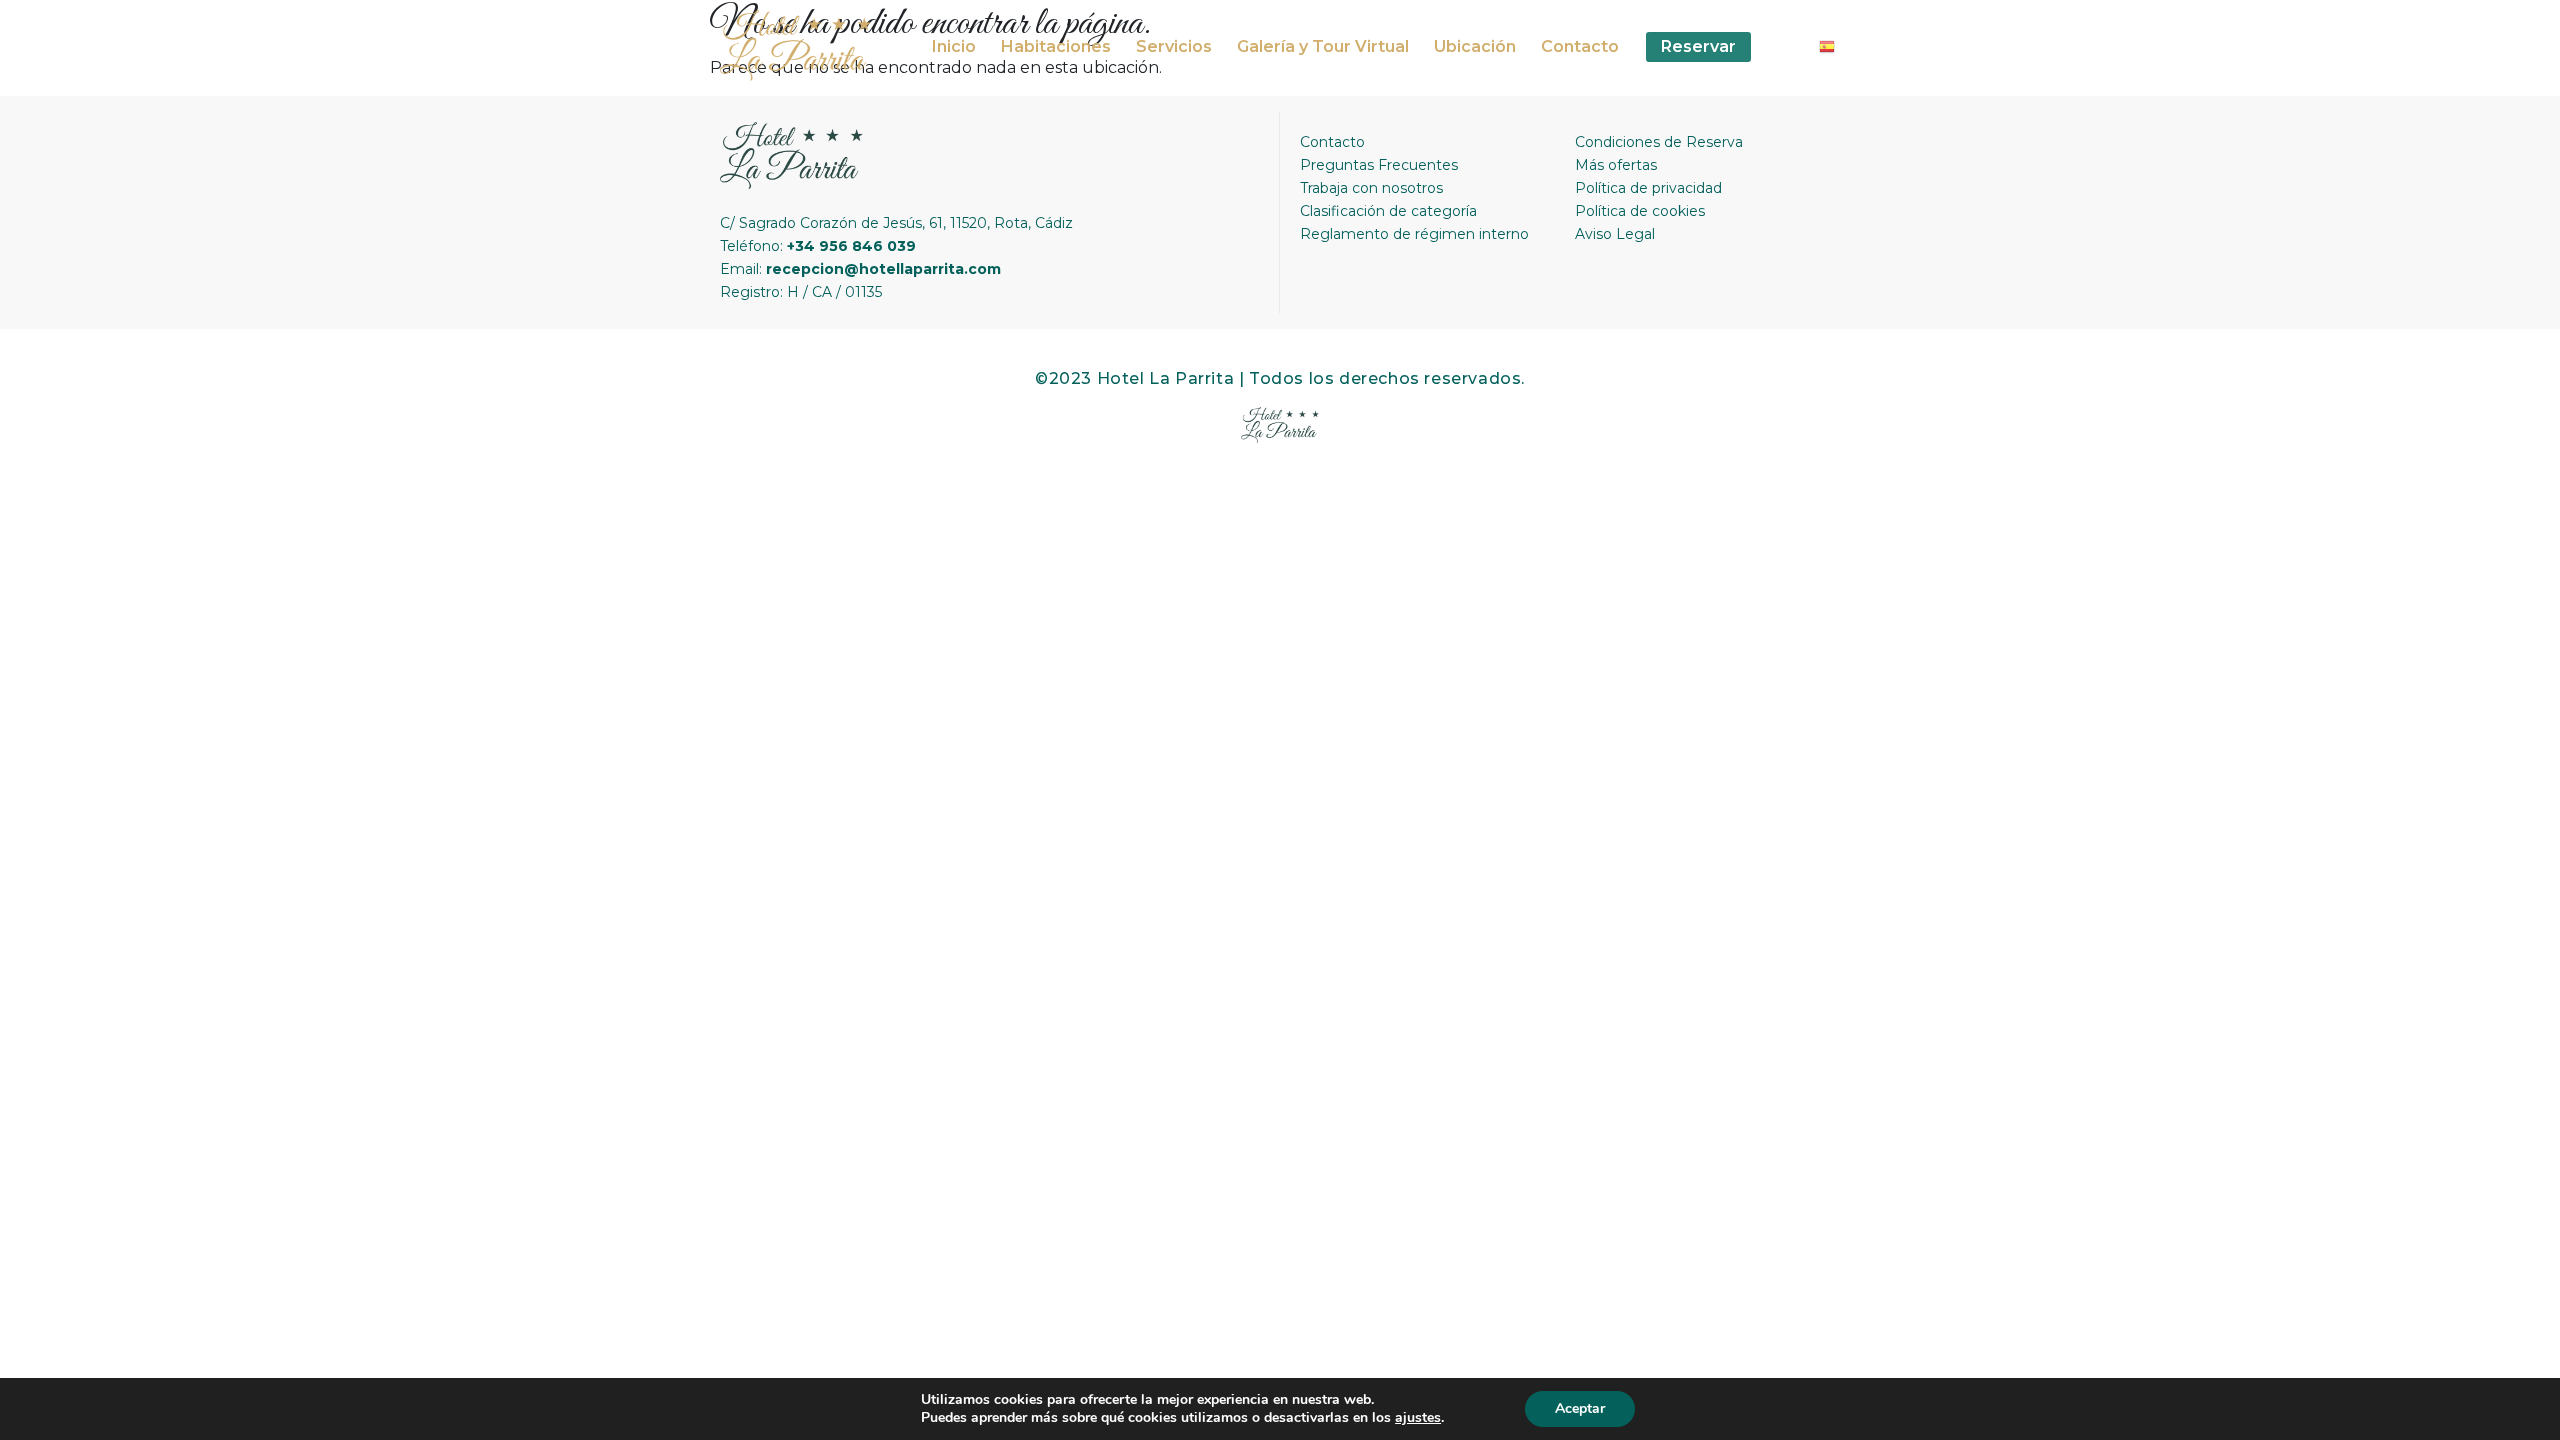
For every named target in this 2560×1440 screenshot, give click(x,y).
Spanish (1834, 52)
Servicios (1174, 46)
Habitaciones (1056, 46)
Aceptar (1580, 1408)
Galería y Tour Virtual (1323, 46)
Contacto (1580, 46)
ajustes (1418, 1418)
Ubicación (1475, 46)
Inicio (954, 46)
